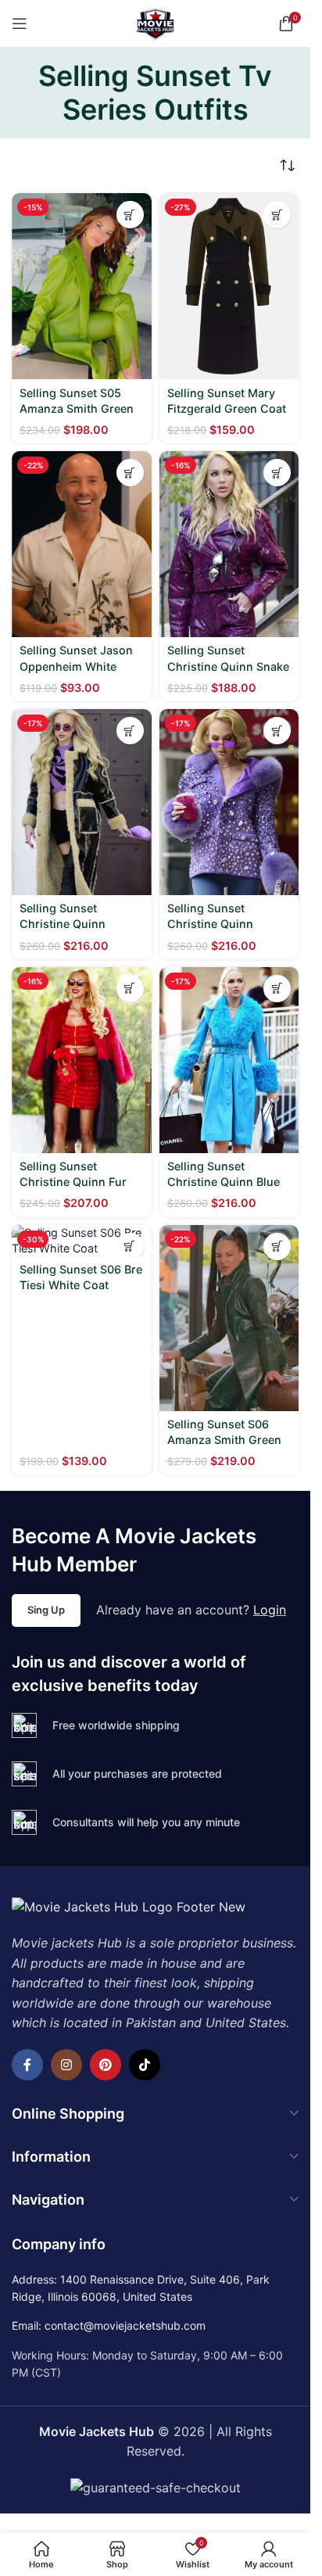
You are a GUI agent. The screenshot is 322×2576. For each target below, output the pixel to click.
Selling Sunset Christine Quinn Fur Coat (73, 1182)
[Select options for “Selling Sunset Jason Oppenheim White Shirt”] (130, 473)
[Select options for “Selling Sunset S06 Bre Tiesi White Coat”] (130, 1247)
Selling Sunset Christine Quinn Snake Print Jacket (228, 666)
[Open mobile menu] (20, 23)
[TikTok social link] (145, 2065)
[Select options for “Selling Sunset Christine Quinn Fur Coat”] (130, 989)
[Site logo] (156, 22)
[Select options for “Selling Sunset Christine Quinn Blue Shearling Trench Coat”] (277, 989)
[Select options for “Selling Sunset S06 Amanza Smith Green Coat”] (277, 1247)
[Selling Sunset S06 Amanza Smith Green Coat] (229, 1318)
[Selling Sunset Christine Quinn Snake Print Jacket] (229, 544)
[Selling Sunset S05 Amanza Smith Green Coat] (82, 286)
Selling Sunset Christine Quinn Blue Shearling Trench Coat (228, 1182)
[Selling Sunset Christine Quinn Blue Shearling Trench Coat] (229, 1060)
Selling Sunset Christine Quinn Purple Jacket (210, 924)
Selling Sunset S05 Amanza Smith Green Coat (77, 408)
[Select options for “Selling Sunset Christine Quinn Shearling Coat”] (130, 731)
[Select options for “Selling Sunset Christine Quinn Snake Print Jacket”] (277, 473)
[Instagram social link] (66, 2065)
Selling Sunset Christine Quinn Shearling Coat (63, 924)
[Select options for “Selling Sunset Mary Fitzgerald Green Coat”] (277, 215)
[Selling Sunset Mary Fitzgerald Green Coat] (229, 286)
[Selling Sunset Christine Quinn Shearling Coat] (82, 802)
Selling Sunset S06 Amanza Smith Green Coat (224, 1440)
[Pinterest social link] (106, 2065)
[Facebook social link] (27, 2065)
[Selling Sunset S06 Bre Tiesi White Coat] (82, 1241)
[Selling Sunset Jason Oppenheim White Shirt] (82, 544)
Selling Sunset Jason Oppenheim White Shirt (76, 666)
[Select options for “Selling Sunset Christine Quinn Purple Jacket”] (277, 731)
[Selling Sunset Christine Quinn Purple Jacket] (229, 802)
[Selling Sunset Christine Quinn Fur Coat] (82, 1060)
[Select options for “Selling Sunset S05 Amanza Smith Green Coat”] (130, 215)
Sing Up (46, 1610)
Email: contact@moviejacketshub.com (109, 2325)
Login (270, 1610)
